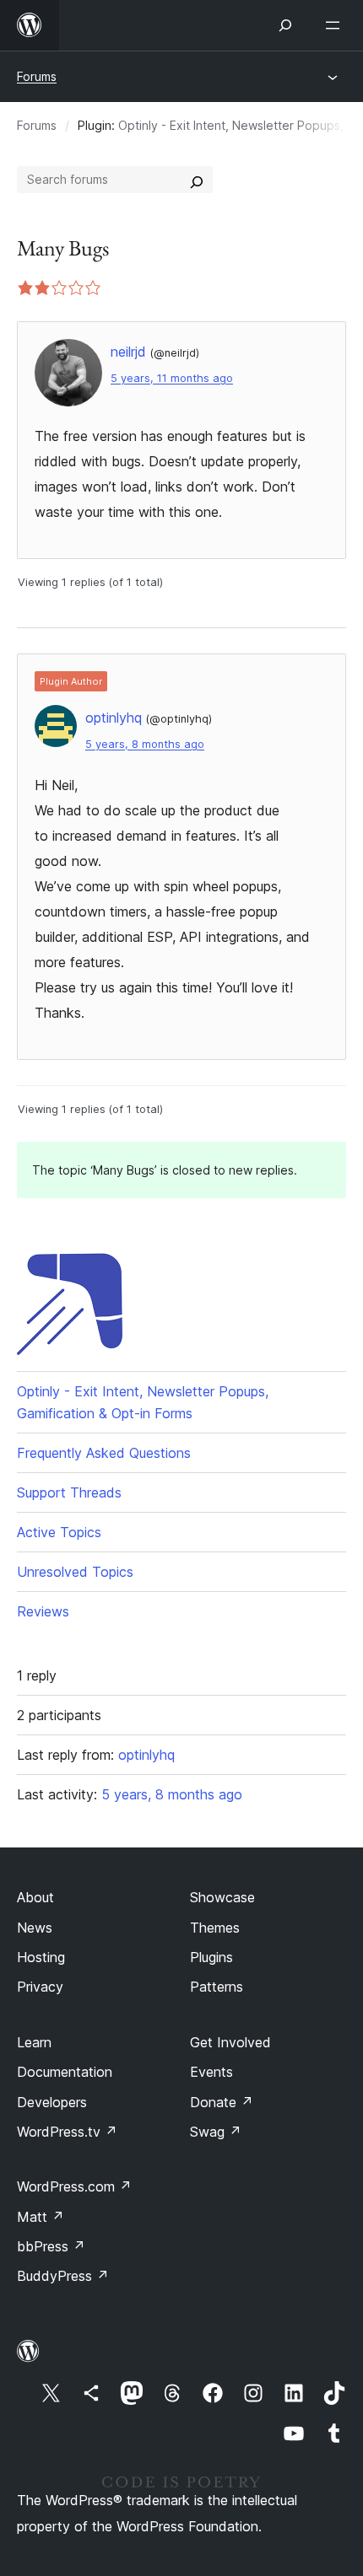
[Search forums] (197, 180)
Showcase (222, 1897)
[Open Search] (285, 25)
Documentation (65, 2072)
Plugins (211, 1957)
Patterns (217, 1987)
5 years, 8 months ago (145, 744)
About (35, 1897)
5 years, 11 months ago (172, 378)
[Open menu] (336, 25)
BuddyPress (63, 2276)
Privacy (40, 1987)
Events (211, 2072)
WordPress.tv (67, 2132)
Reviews (43, 1611)
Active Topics (59, 1532)
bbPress (51, 2246)
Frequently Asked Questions (104, 1453)
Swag (216, 2132)
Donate (222, 2102)
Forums (37, 76)
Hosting (41, 1957)
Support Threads (69, 1492)
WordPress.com (74, 2186)
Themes (215, 1928)
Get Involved (230, 2042)
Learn (34, 2042)
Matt (41, 2217)
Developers (52, 2102)
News (35, 1928)
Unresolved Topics (75, 1572)
